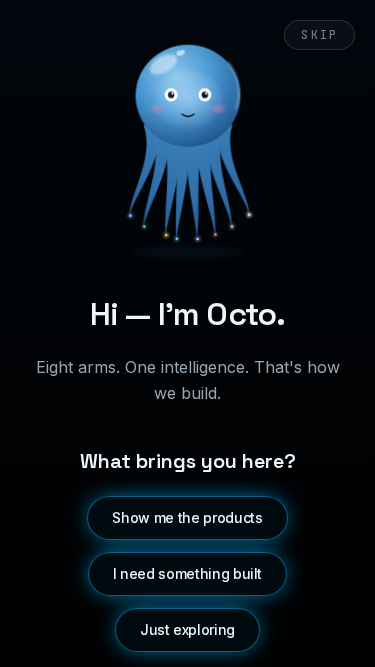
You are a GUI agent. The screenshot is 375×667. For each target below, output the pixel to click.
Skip (319, 35)
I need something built (187, 573)
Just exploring (187, 629)
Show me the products (187, 517)
